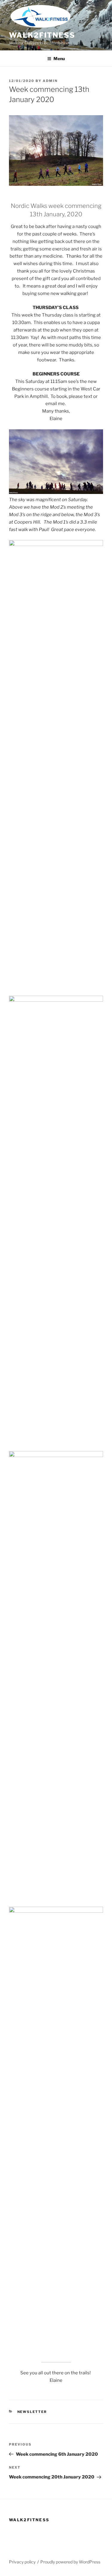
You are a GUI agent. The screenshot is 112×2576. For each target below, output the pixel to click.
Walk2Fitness (42, 35)
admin (50, 81)
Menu (59, 58)
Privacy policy (22, 2562)
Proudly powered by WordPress (70, 2562)
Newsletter (32, 2412)
